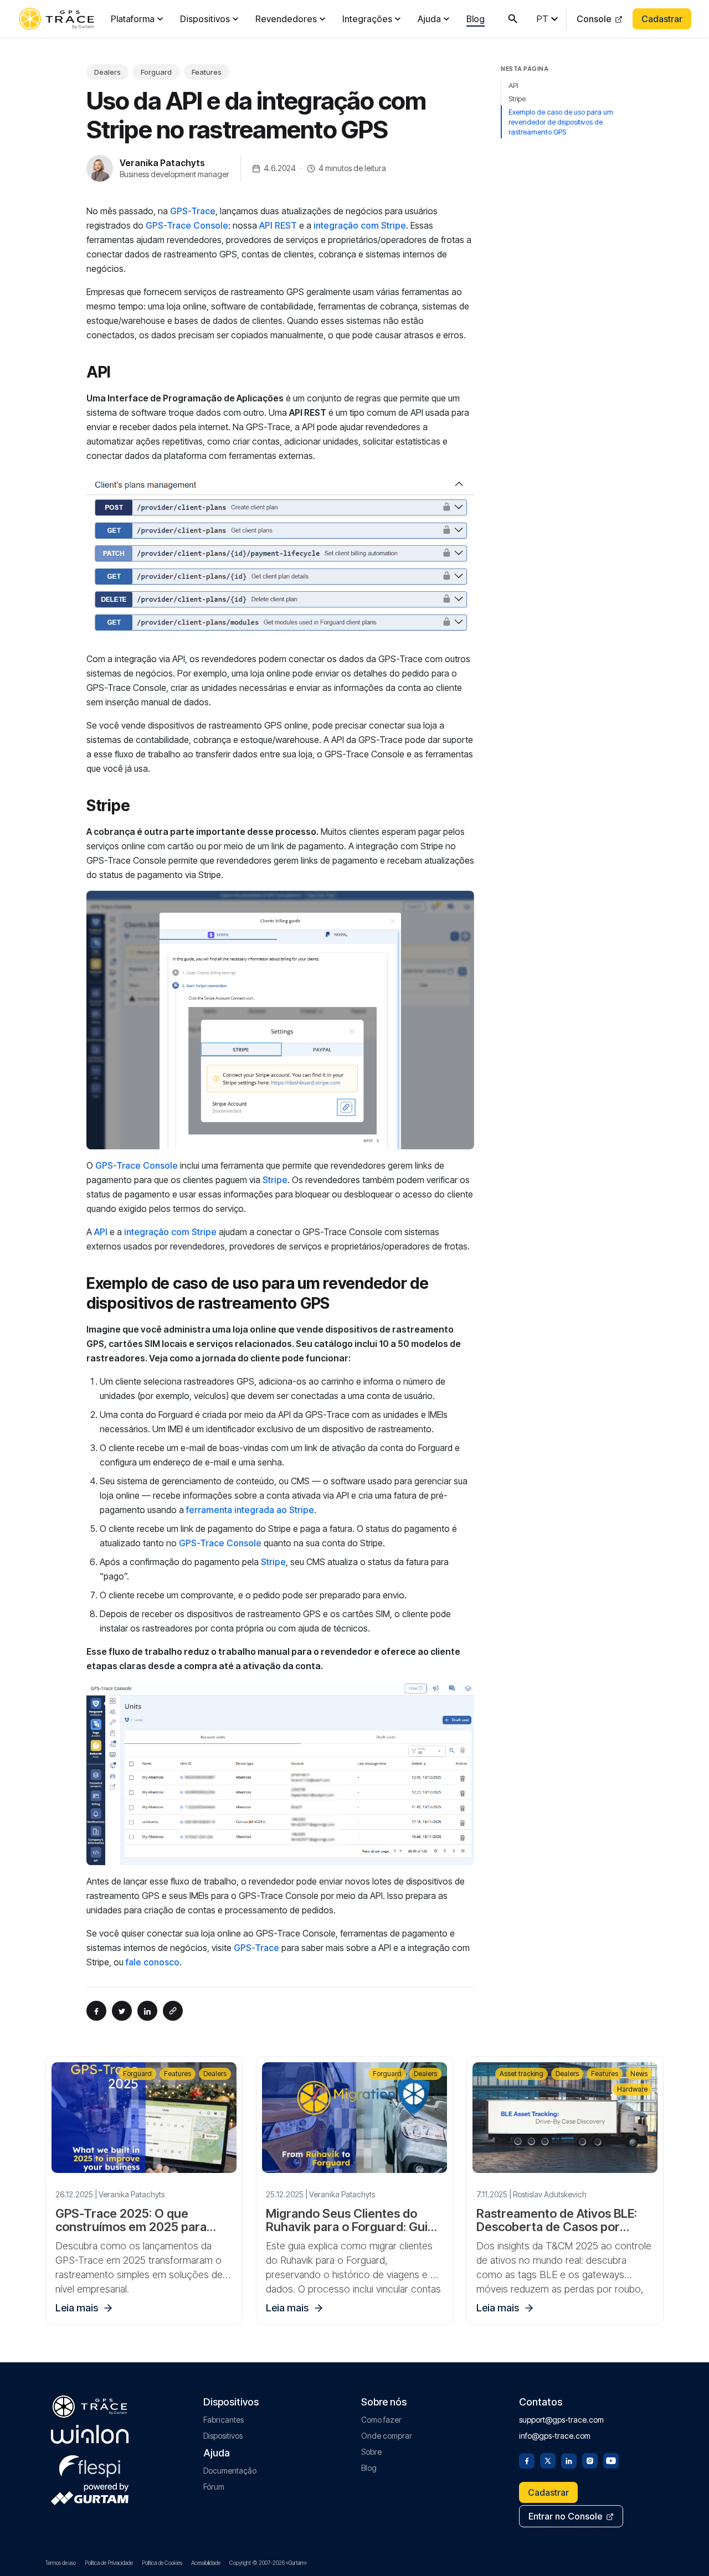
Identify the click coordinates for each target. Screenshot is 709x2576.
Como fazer (381, 2420)
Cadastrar (662, 19)
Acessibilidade (206, 2563)
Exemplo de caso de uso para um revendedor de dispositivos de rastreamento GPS (561, 122)
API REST (278, 225)
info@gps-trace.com (555, 2436)
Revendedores (286, 19)
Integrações (367, 19)
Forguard (156, 72)
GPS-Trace (193, 211)
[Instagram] (590, 2460)
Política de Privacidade (109, 2563)
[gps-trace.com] (56, 19)
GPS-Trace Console (187, 225)
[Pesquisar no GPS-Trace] (513, 19)
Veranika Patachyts (162, 163)
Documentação (230, 2471)
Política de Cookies (162, 2563)
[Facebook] (527, 2460)
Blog (476, 19)
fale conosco (153, 1962)
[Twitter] (548, 2460)
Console (594, 19)
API (101, 1232)
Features (207, 72)
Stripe (275, 1180)
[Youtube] (611, 2460)
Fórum (214, 2487)
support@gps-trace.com (561, 2420)
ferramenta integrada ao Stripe (250, 1510)
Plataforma (133, 19)
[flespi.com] (90, 2464)
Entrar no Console (566, 2516)
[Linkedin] (569, 2460)
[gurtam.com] (90, 2434)
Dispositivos (205, 19)
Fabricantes (224, 2420)
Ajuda (429, 19)
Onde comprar (387, 2436)
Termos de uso (61, 2563)
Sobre (371, 2452)
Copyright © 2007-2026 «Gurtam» (268, 2563)
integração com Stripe (360, 225)
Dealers (107, 72)
